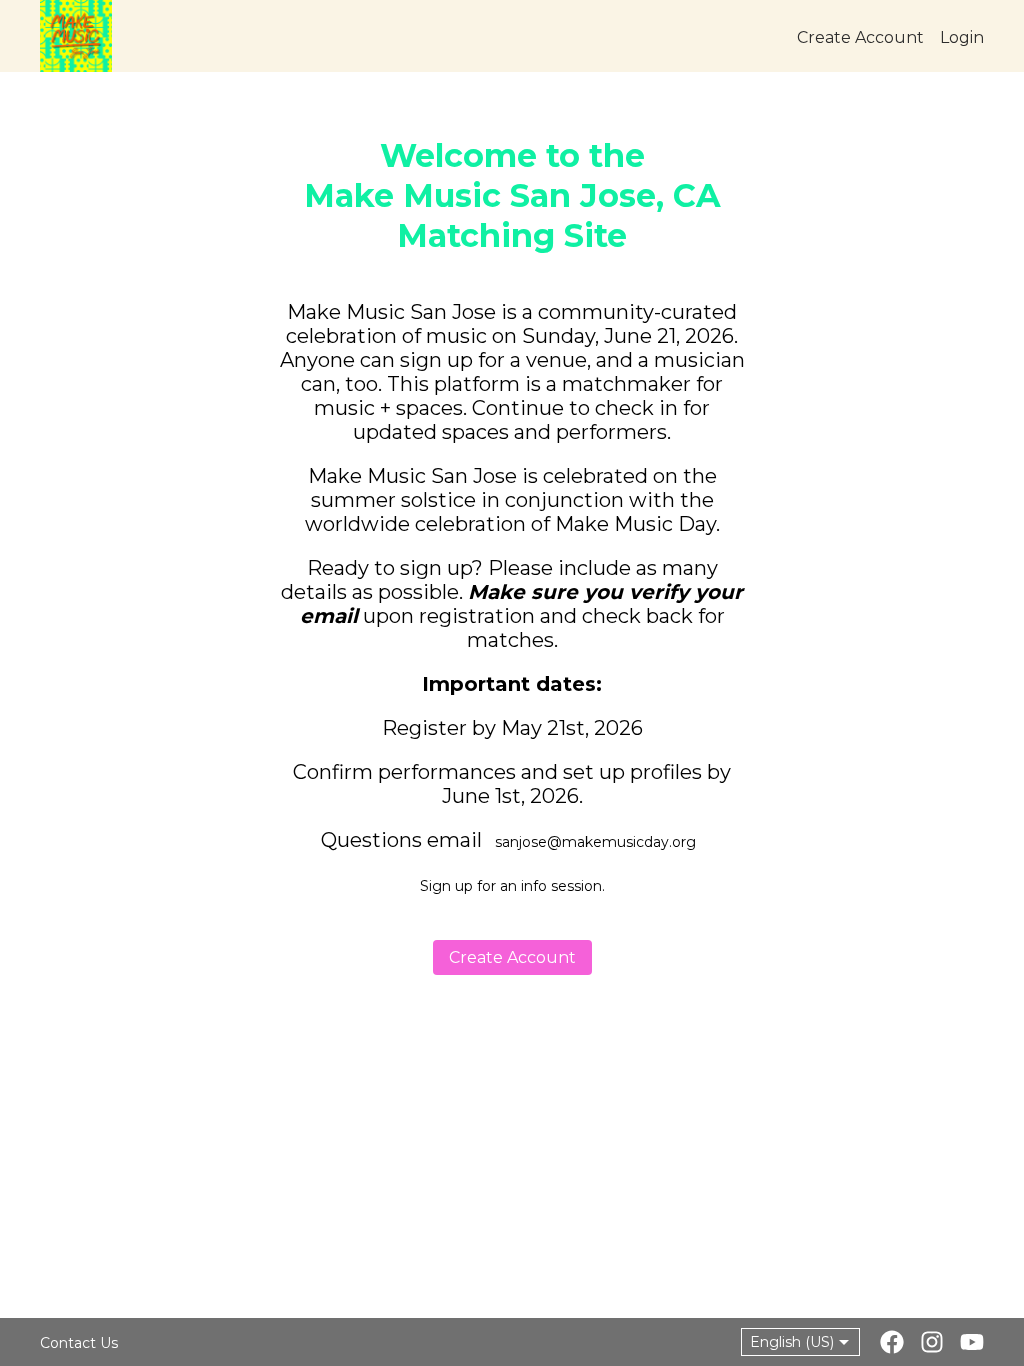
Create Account (512, 957)
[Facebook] (892, 1344)
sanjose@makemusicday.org (595, 842)
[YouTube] (972, 1344)
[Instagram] (932, 1344)
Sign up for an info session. (512, 886)
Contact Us (79, 1343)
